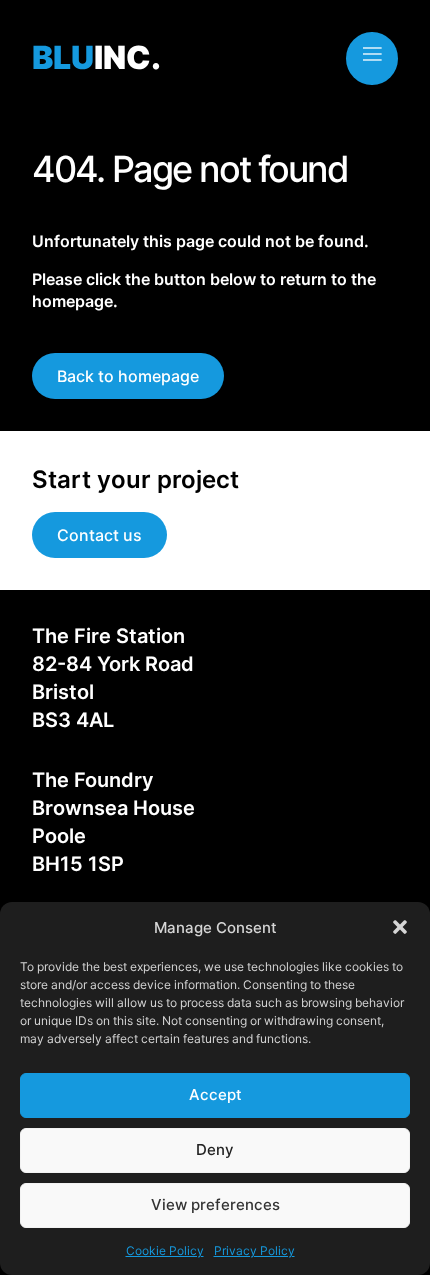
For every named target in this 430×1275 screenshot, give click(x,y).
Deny (215, 1149)
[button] (400, 927)
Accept (215, 1094)
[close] (372, 54)
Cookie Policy (165, 1250)
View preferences (215, 1204)
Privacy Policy (254, 1250)
